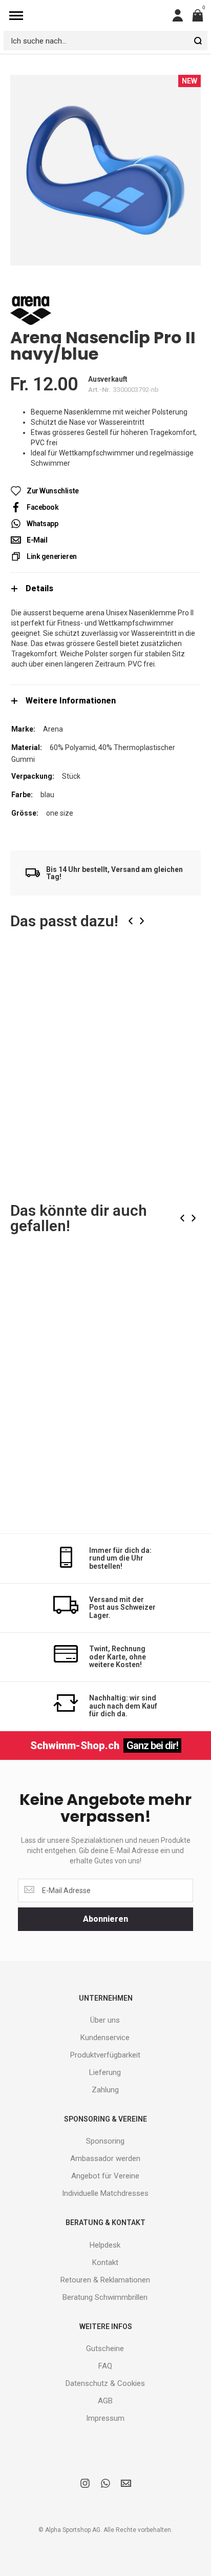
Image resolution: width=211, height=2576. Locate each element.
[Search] (198, 40)
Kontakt (105, 2262)
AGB (105, 2401)
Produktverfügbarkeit (105, 2055)
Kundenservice (105, 2038)
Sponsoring (105, 2141)
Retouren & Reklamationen (105, 2280)
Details (39, 588)
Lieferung (105, 2072)
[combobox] (105, 40)
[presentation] (131, 921)
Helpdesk (105, 2245)
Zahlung (105, 2090)
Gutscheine (105, 2349)
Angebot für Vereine (105, 2176)
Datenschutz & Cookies (105, 2383)
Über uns (105, 2020)
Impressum (105, 2418)
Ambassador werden (105, 2158)
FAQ (105, 2366)
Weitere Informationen (71, 701)
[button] (185, 976)
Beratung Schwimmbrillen (105, 2297)
